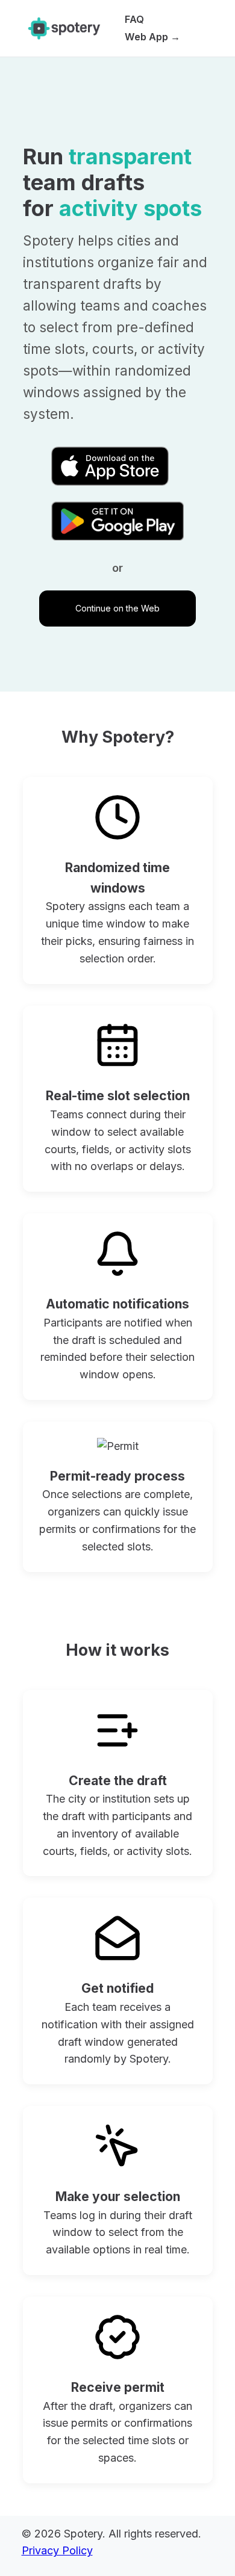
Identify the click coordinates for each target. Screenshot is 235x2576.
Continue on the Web (117, 608)
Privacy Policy (57, 2550)
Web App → (152, 37)
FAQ (134, 19)
